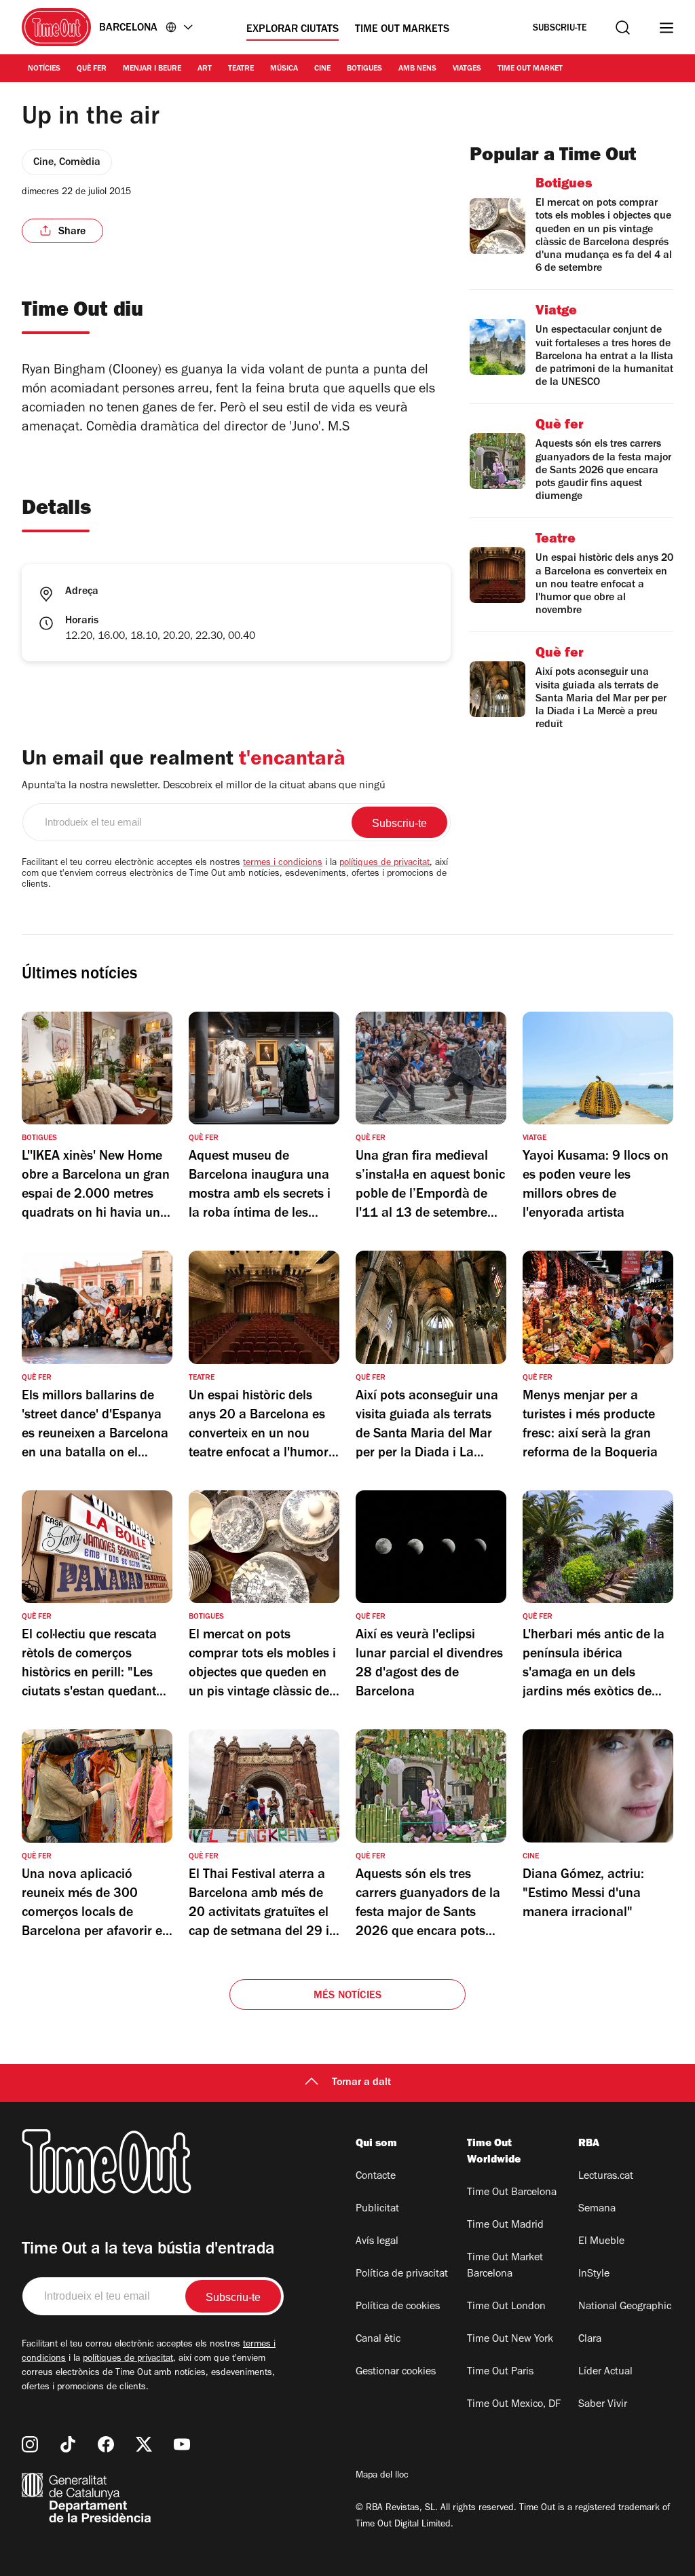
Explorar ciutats (293, 30)
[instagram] (30, 2444)
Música (284, 69)
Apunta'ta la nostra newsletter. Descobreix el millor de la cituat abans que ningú (204, 786)
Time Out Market (530, 69)
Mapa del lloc (382, 2476)
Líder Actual (605, 2372)
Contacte (376, 2177)
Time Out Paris (500, 2372)
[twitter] (144, 2444)
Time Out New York (510, 2340)
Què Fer (92, 69)
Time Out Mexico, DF (514, 2405)
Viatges (467, 69)
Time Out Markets (402, 30)
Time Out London (506, 2307)
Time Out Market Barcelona (505, 2266)
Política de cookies (398, 2307)
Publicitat (377, 2209)
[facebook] (106, 2444)
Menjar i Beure (152, 69)
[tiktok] (68, 2444)
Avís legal (377, 2242)
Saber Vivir (603, 2405)
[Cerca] (623, 27)
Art (205, 69)
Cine (322, 69)
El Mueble (601, 2242)
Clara (590, 2340)
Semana (597, 2209)
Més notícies (347, 1996)
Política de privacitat (402, 2275)
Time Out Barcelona (512, 2193)
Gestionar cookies (396, 2372)
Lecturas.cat (606, 2177)
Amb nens (417, 69)
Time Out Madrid (505, 2226)
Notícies (44, 69)
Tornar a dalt (361, 2083)
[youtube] (182, 2444)
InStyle (594, 2275)
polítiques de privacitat (384, 864)
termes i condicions (283, 864)
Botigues (364, 69)
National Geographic (625, 2307)
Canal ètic (378, 2340)
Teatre (241, 69)
